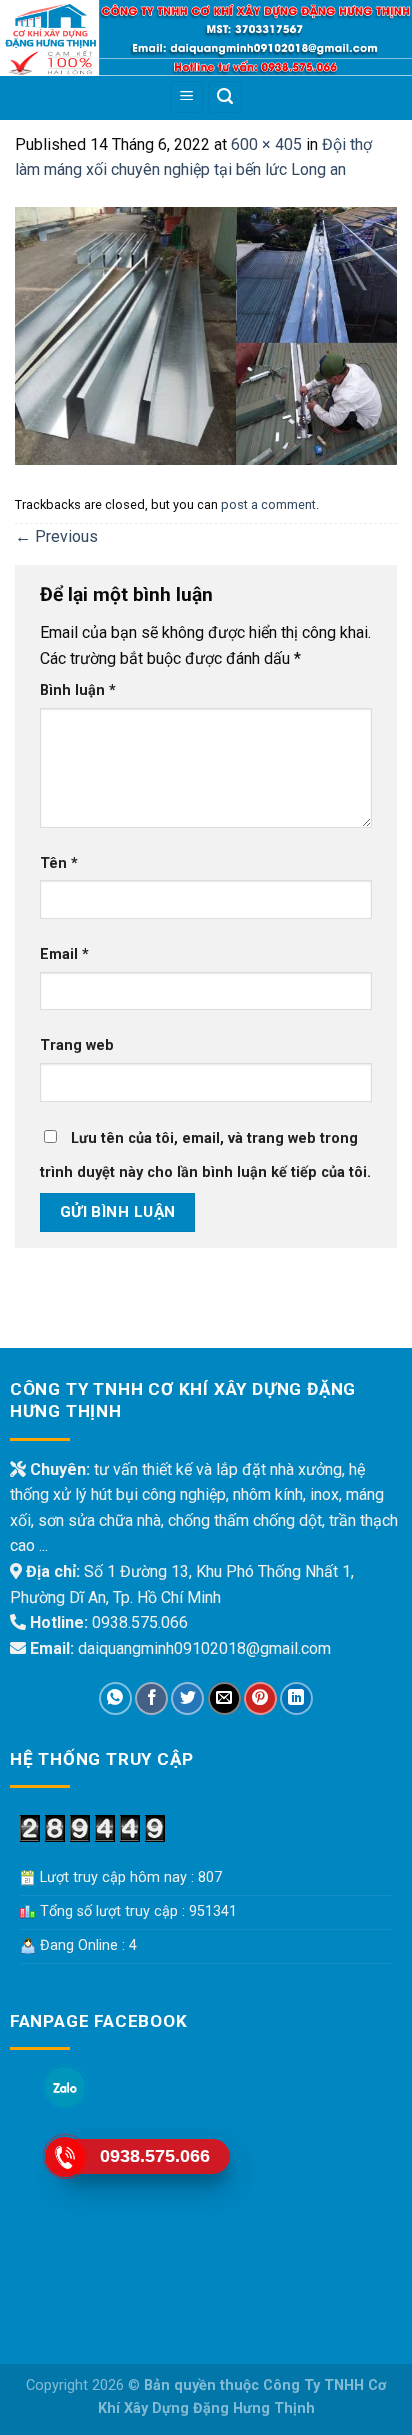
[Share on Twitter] (187, 1698)
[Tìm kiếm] (225, 97)
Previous (56, 536)
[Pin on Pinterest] (260, 1698)
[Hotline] (65, 2157)
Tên (59, 863)
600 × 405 (266, 144)
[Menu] (186, 97)
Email (64, 954)
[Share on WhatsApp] (115, 1698)
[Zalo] (65, 2087)
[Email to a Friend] (224, 1698)
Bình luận (78, 690)
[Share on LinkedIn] (296, 1698)
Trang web (77, 1045)
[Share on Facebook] (151, 1698)
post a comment (268, 504)
